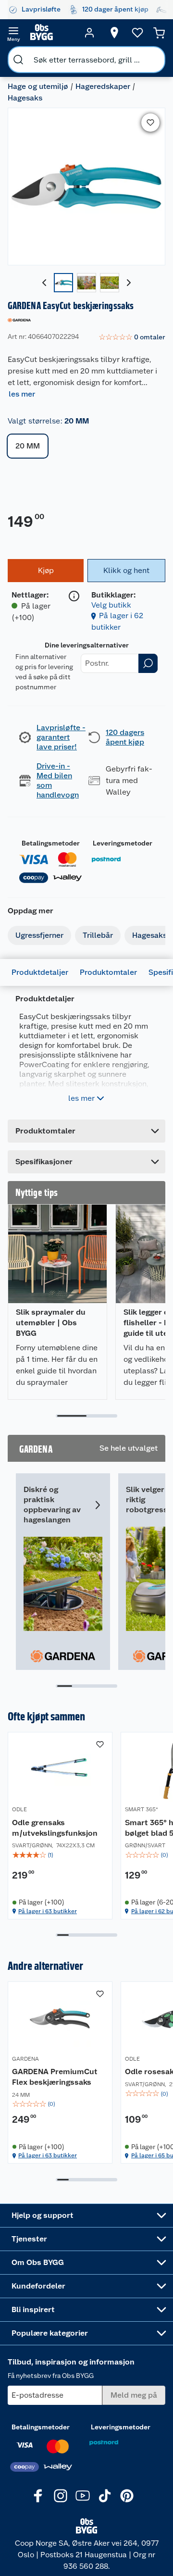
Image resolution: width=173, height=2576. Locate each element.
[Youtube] (83, 2496)
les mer (22, 394)
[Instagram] (61, 2496)
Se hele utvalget (129, 1448)
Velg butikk (111, 605)
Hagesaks (25, 98)
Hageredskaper (103, 86)
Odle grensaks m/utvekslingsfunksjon (55, 1828)
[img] (60, 1855)
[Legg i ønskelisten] (150, 123)
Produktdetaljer (40, 972)
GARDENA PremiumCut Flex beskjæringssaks (55, 2077)
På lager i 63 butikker (48, 1911)
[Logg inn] (89, 33)
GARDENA (25, 2059)
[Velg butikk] (114, 33)
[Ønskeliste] (137, 33)
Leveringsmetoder (123, 843)
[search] (18, 60)
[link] (132, 337)
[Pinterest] (127, 2496)
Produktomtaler (108, 972)
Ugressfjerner (39, 935)
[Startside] (51, 33)
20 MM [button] (28, 446)
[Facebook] (38, 2496)
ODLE (19, 1809)
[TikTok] (105, 2496)
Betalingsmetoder (51, 843)
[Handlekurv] (159, 33)
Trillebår (98, 935)
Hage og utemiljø (38, 86)
